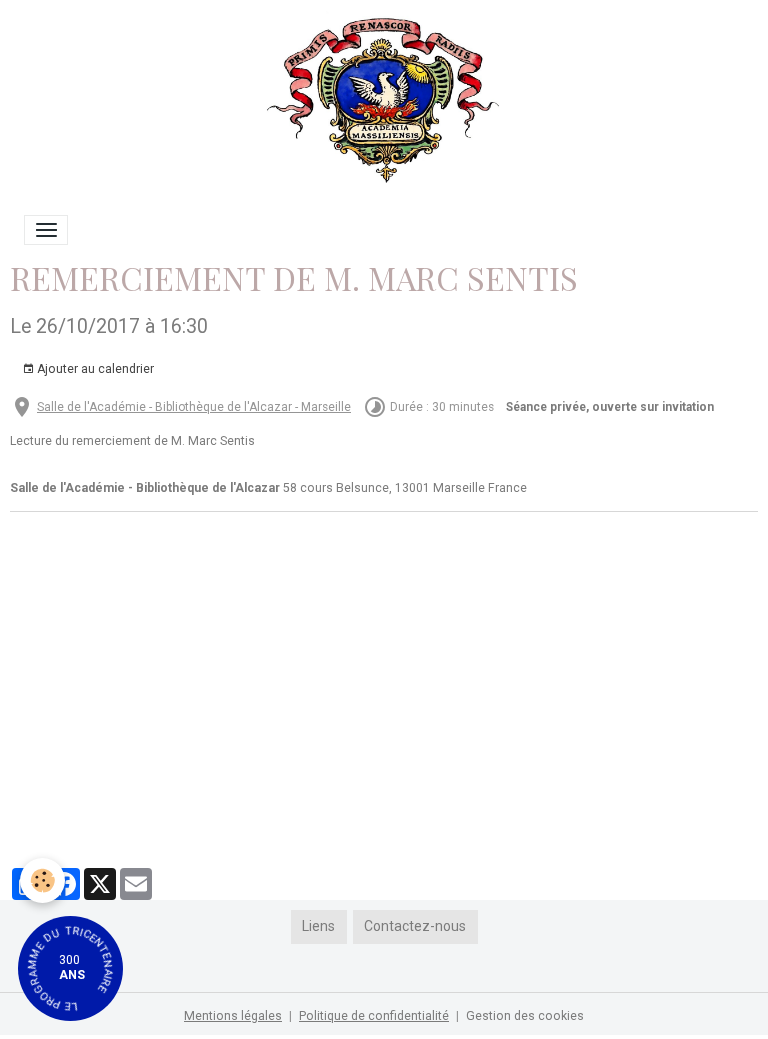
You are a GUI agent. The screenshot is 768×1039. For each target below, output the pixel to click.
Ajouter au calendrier (94, 369)
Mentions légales (233, 1016)
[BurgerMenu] (46, 230)
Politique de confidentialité (374, 1016)
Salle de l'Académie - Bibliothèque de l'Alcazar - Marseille (194, 407)
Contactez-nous (415, 926)
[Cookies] (42, 880)
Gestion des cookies (525, 1016)
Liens (318, 926)
